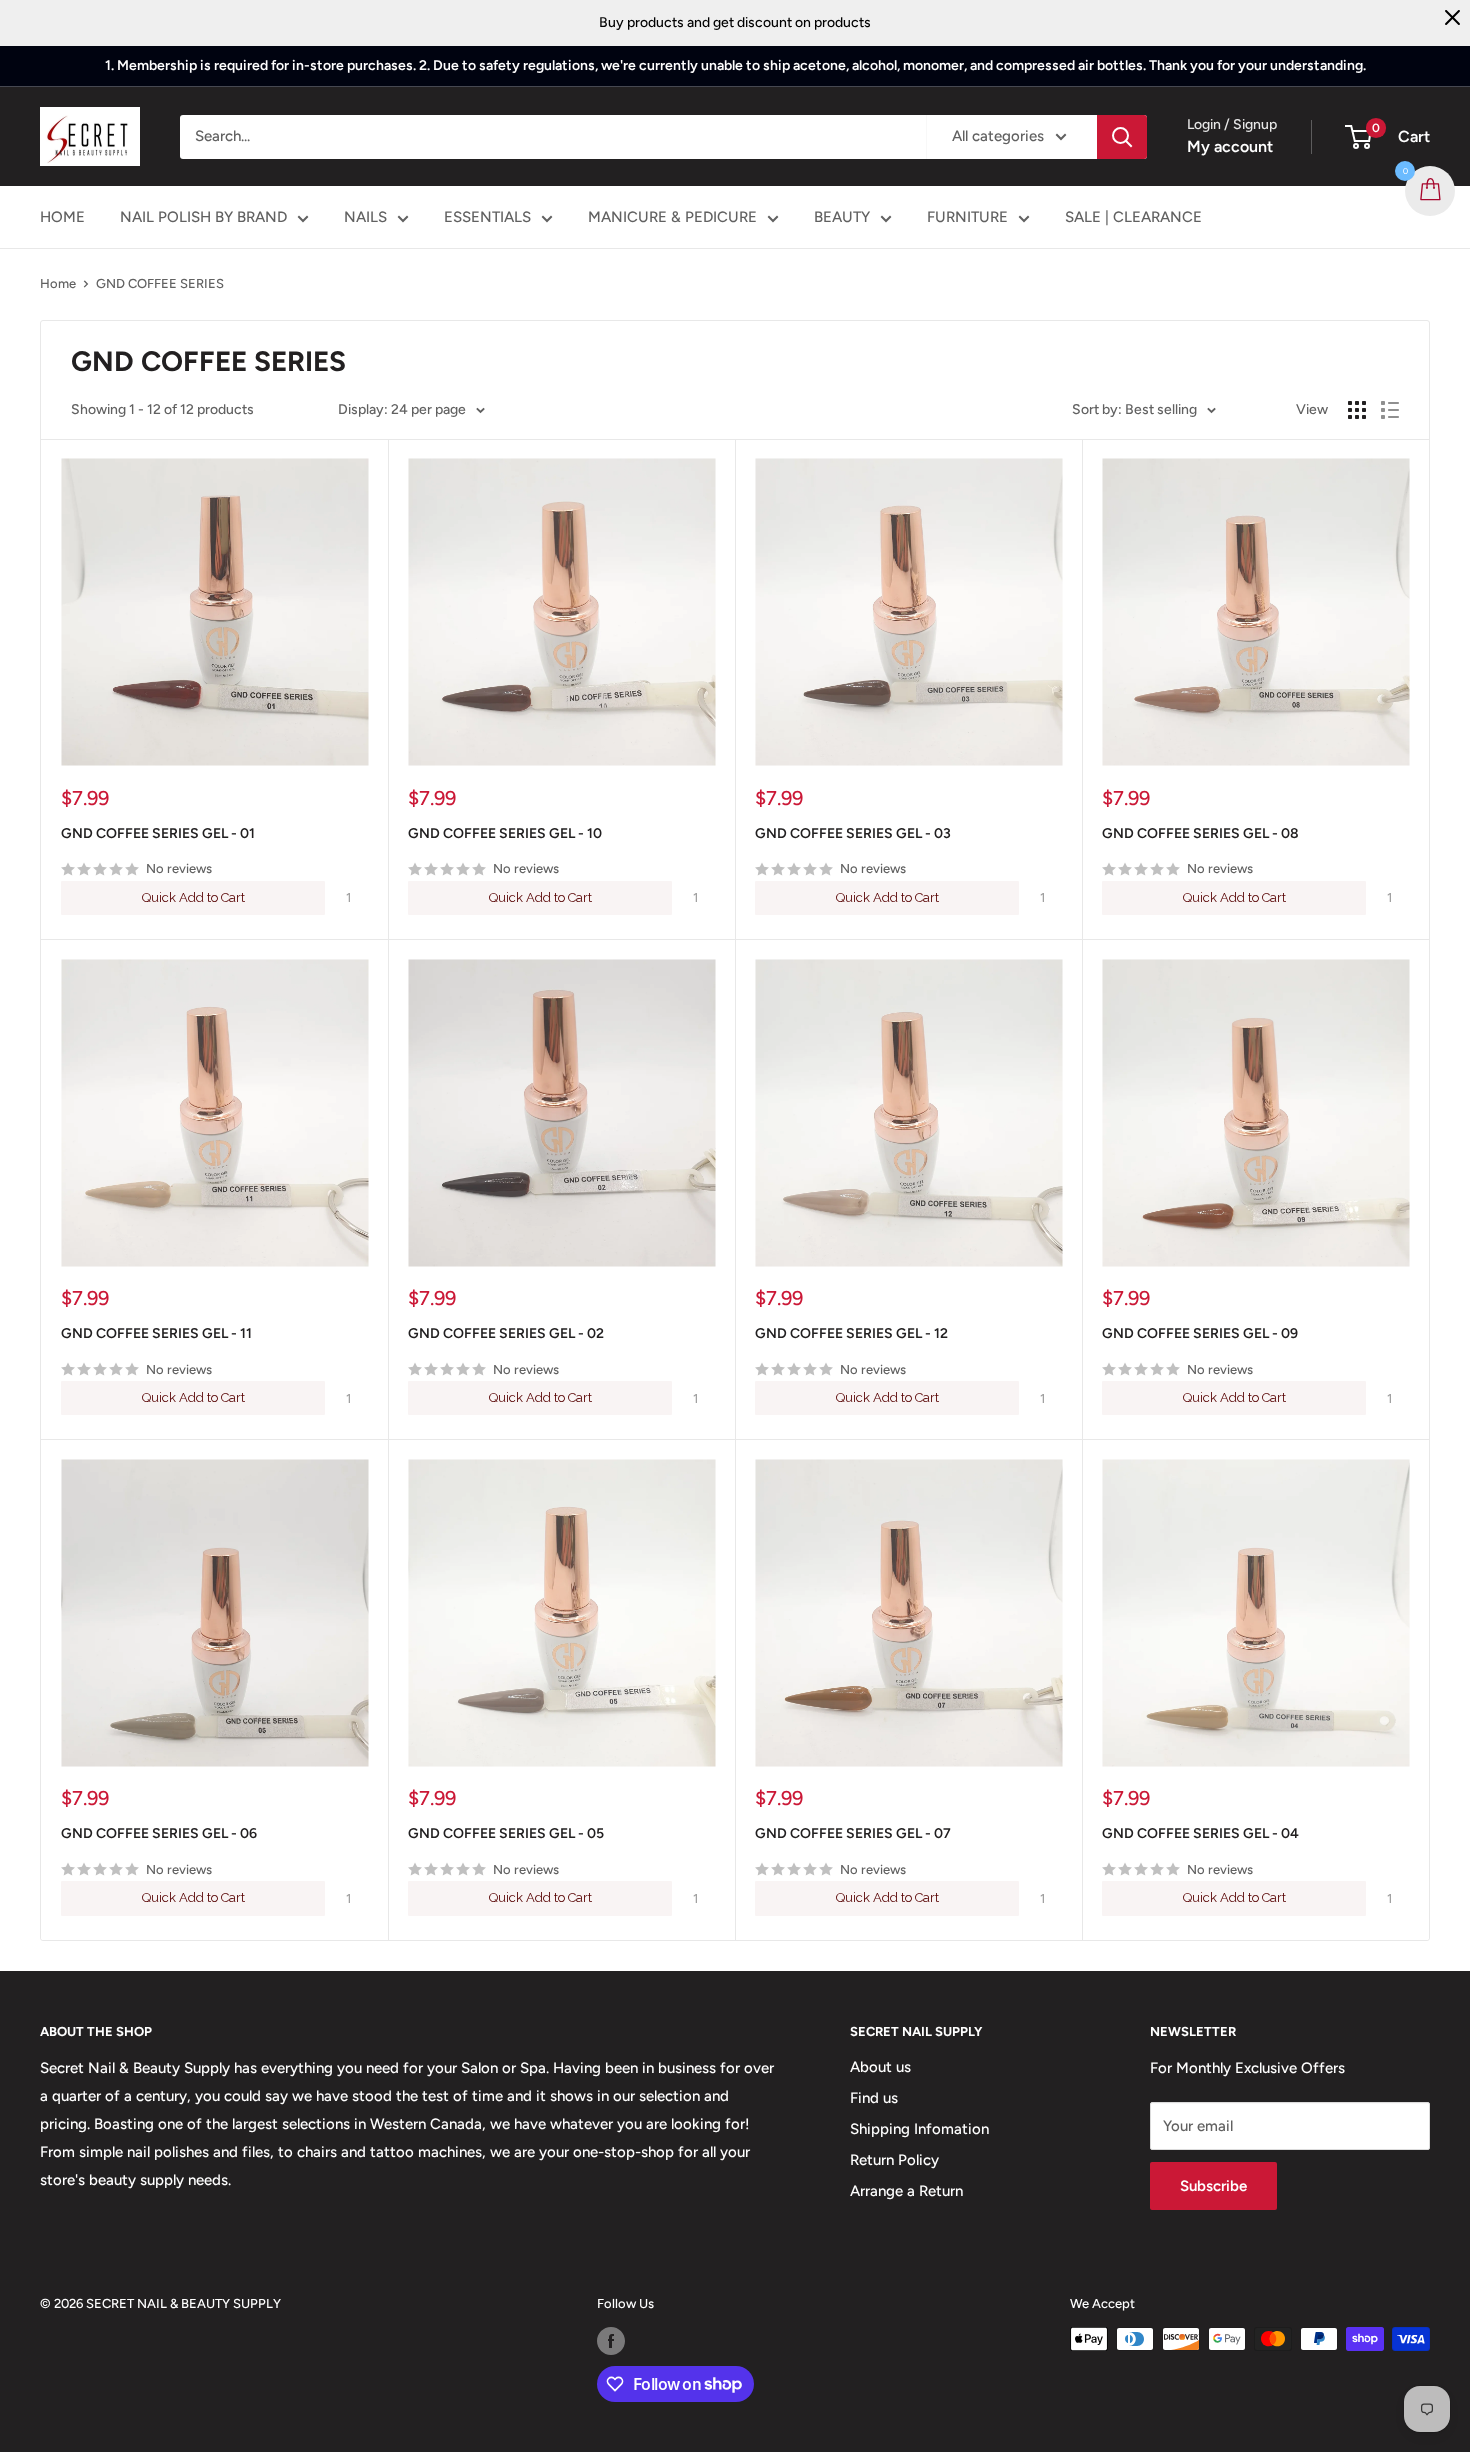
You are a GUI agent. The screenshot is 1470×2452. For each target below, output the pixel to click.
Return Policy (894, 2160)
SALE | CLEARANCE (1133, 217)
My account (1230, 146)
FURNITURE (967, 217)
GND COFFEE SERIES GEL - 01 (158, 833)
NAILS (365, 217)
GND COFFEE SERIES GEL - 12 (851, 1333)
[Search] (1122, 137)
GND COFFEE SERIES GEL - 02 (506, 1333)
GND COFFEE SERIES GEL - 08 (1200, 833)
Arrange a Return (906, 2191)
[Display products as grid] (1357, 410)
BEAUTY (842, 217)
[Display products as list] (1390, 410)
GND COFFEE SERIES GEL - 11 (156, 1333)
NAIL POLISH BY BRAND (203, 217)
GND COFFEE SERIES (160, 283)
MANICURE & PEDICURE (672, 217)
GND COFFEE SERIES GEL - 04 (1200, 1833)
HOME (62, 217)
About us (880, 2067)
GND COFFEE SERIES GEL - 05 (506, 1833)
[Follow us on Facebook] (611, 2341)
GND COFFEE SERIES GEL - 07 (853, 1833)
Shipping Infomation (919, 2129)
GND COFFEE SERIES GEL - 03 (853, 833)
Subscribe (1213, 2186)
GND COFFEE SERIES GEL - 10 (505, 833)
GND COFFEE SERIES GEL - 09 (1200, 1333)
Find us (874, 2098)
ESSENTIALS (487, 217)
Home (58, 283)
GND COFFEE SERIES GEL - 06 (159, 1833)
